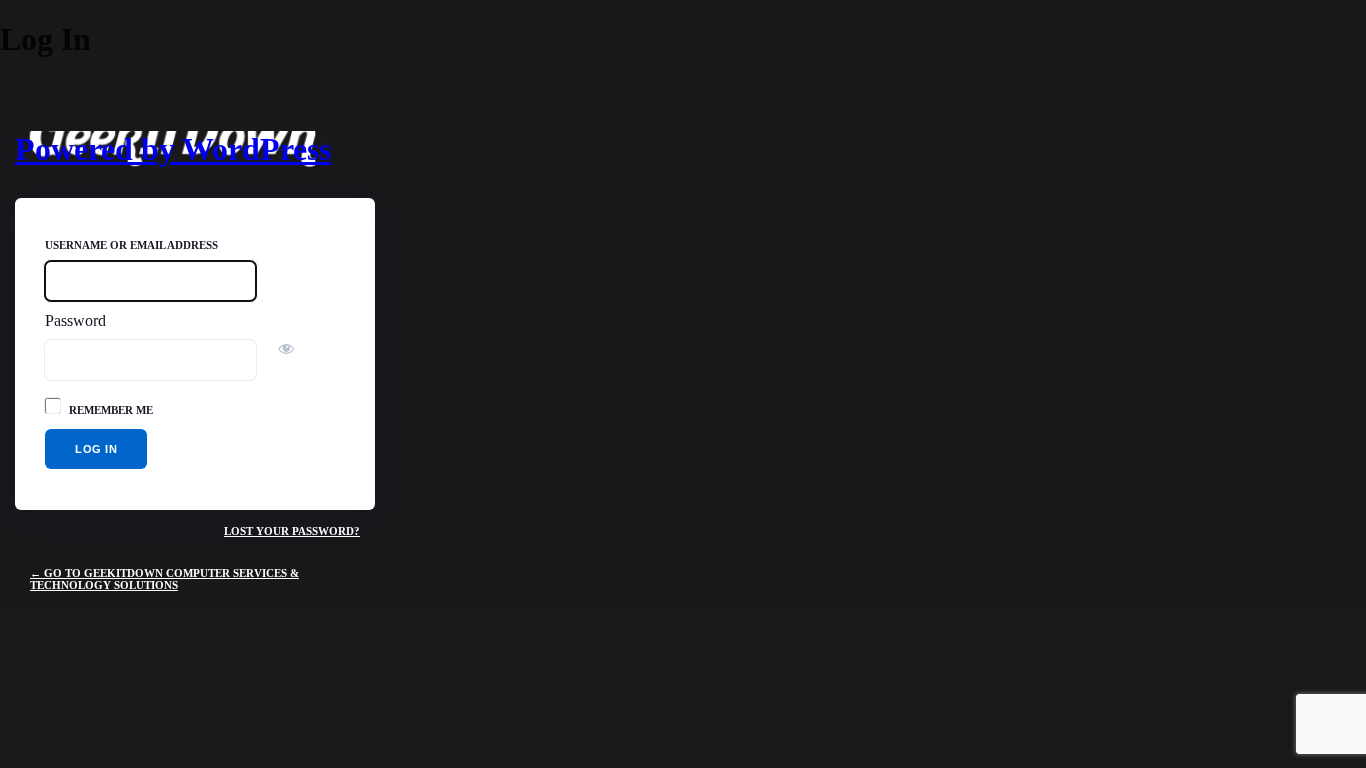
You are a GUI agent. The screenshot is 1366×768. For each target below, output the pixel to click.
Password (75, 320)
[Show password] (280, 350)
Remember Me (111, 410)
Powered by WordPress (173, 149)
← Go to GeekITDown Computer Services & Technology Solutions (164, 579)
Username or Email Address (131, 245)
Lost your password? (292, 531)
